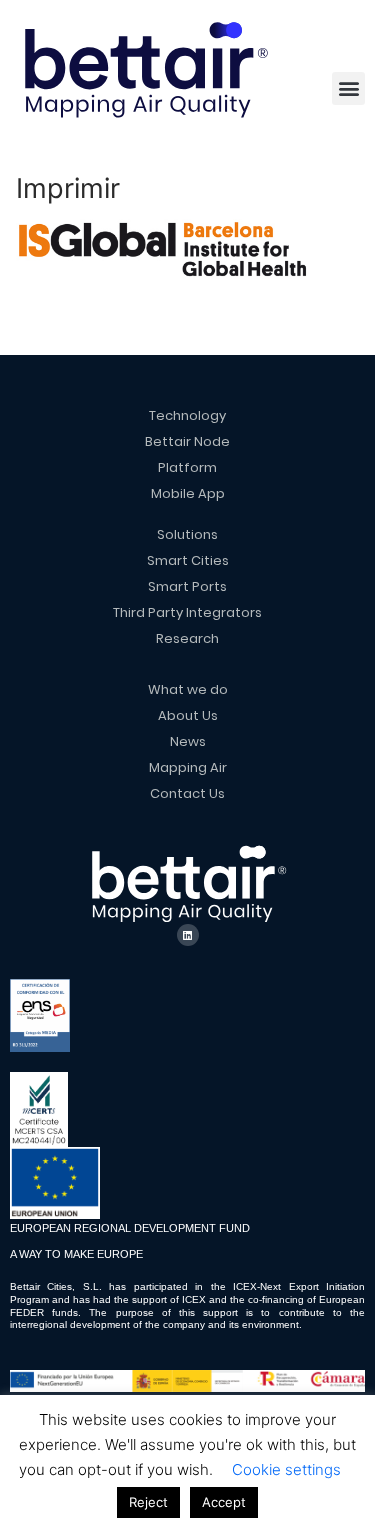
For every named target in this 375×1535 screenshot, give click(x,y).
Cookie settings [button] (286, 1469)
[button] (348, 88)
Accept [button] (224, 1502)
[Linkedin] (188, 935)
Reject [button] (148, 1502)
